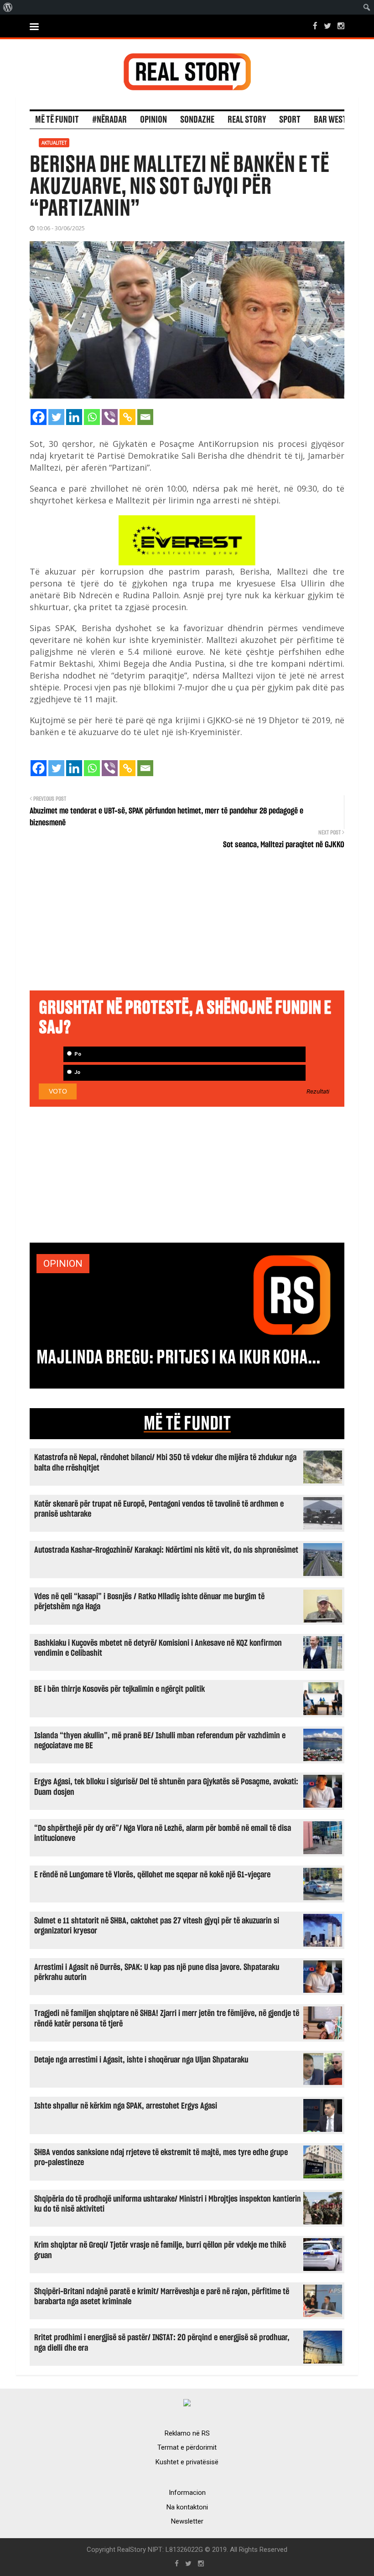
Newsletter (187, 2521)
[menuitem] (8, 7)
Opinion (153, 120)
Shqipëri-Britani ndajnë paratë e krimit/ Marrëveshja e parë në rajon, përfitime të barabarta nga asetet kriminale (162, 2297)
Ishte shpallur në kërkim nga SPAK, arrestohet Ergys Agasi (126, 2106)
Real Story (247, 120)
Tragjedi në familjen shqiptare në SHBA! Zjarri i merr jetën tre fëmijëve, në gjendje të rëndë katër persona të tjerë (167, 2019)
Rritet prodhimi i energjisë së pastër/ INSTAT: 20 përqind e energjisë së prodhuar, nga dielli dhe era (162, 2343)
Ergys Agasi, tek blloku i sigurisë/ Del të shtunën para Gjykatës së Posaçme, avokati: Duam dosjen (166, 1787)
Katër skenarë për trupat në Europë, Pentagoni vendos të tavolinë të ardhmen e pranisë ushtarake (159, 1509)
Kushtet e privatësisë (187, 2462)
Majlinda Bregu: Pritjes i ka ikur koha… (178, 1358)
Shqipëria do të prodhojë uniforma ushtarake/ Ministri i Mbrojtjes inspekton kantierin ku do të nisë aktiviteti (168, 2204)
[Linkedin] (74, 417)
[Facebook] (39, 417)
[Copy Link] (127, 417)
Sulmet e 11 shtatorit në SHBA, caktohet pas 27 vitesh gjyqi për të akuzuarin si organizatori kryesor (157, 1926)
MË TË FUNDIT (187, 1424)
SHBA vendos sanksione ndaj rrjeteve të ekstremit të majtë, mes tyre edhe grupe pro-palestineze (161, 2158)
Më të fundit (57, 120)
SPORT (290, 120)
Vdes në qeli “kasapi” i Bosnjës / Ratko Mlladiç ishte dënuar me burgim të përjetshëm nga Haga (149, 1602)
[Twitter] (56, 417)
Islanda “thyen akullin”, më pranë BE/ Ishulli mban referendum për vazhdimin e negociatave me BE (160, 1741)
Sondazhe (197, 120)
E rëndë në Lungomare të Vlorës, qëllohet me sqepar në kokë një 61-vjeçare (152, 1875)
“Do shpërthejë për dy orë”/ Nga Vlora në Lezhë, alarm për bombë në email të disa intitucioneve (163, 1833)
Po (77, 1054)
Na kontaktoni (187, 2507)
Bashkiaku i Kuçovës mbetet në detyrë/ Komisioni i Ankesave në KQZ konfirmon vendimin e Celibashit (158, 1648)
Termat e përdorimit (187, 2447)
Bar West (330, 120)
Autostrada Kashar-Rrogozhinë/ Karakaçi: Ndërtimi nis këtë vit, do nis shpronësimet (166, 1550)
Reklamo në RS (187, 2433)
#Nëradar (109, 120)
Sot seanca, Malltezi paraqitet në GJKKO (284, 845)
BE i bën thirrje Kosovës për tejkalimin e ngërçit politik (119, 1689)
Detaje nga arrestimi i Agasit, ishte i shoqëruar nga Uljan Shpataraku (141, 2060)
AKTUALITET (54, 143)
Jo (77, 1072)
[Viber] (110, 417)
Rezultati (318, 1092)
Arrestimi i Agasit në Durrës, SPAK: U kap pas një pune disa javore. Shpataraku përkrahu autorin (157, 1972)
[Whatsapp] (92, 417)
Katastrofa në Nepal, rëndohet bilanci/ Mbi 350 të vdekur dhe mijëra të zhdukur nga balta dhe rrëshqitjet (165, 1463)
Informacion (187, 2493)
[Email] (145, 417)
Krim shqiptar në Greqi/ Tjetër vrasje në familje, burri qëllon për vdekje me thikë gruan (160, 2250)
